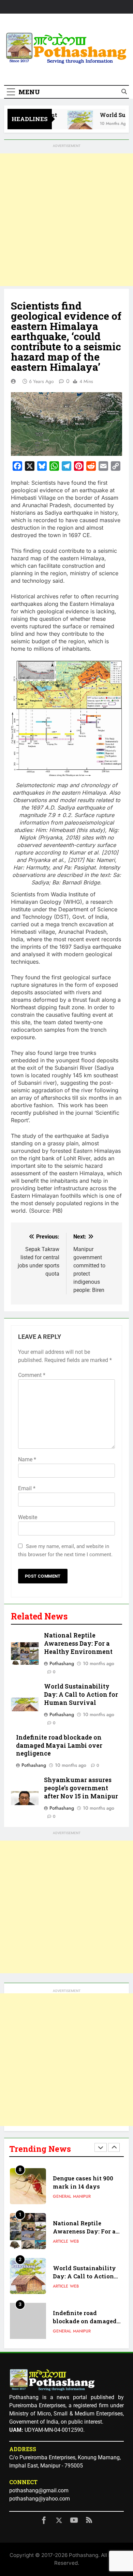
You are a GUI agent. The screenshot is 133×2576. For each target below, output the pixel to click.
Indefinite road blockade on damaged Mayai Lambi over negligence (59, 1746)
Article (61, 2198)
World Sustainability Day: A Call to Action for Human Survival (81, 1694)
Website (28, 1517)
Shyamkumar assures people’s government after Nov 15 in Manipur (81, 1788)
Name (27, 1459)
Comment (32, 1375)
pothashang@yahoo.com (40, 2499)
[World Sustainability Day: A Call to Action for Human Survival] (74, 123)
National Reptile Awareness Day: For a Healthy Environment (78, 1643)
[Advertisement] (66, 220)
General (62, 2288)
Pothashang (62, 1663)
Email (27, 1488)
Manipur (82, 2288)
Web (74, 2198)
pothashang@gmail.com (39, 2490)
